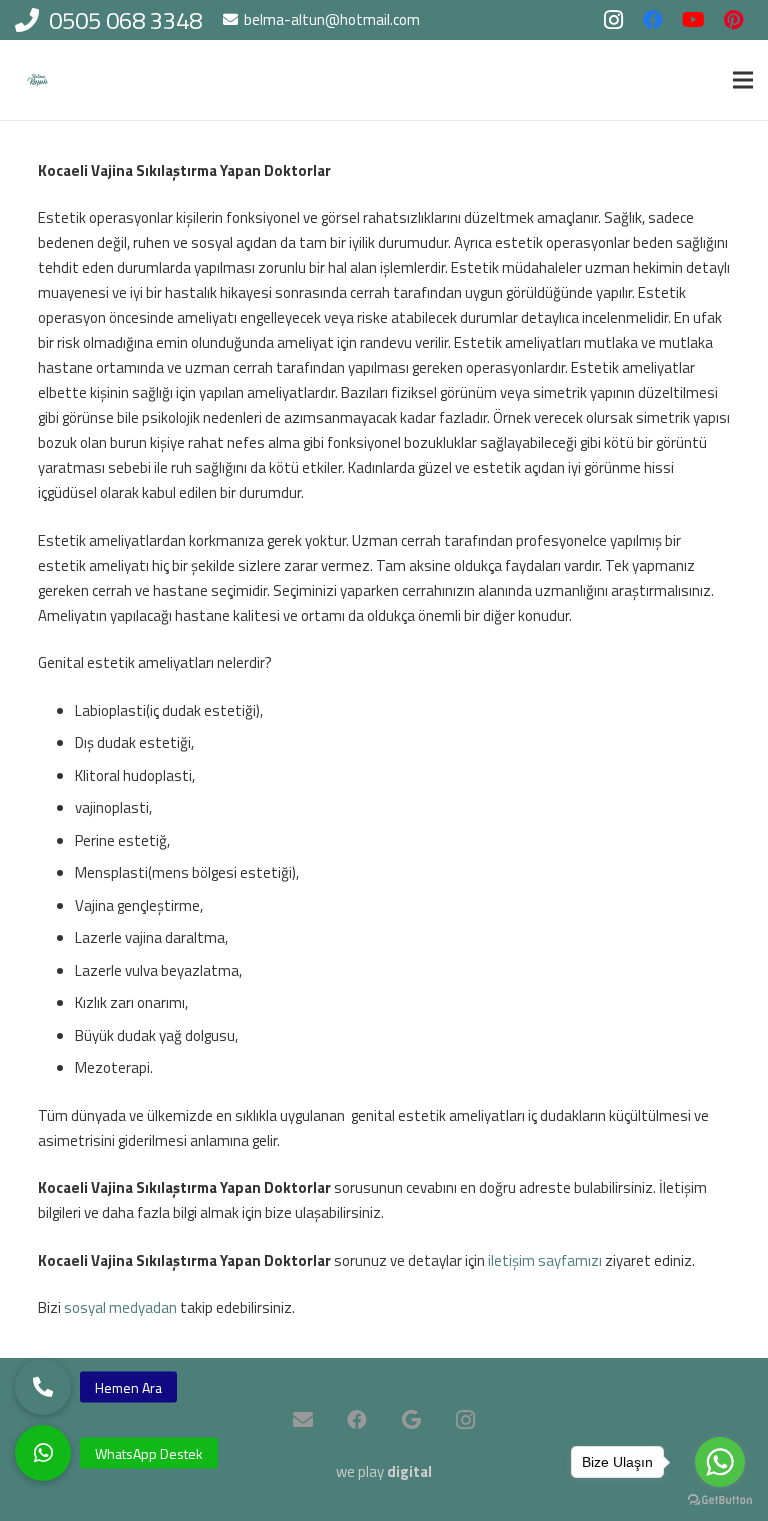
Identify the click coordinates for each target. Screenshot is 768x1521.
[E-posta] (303, 1420)
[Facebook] (653, 20)
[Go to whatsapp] (720, 1462)
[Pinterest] (733, 20)
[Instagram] (613, 20)
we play (384, 1471)
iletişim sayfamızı (545, 1260)
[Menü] (743, 80)
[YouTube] (693, 20)
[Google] (411, 1420)
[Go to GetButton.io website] (720, 1500)
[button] (43, 1453)
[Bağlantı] (37, 80)
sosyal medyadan (120, 1307)
